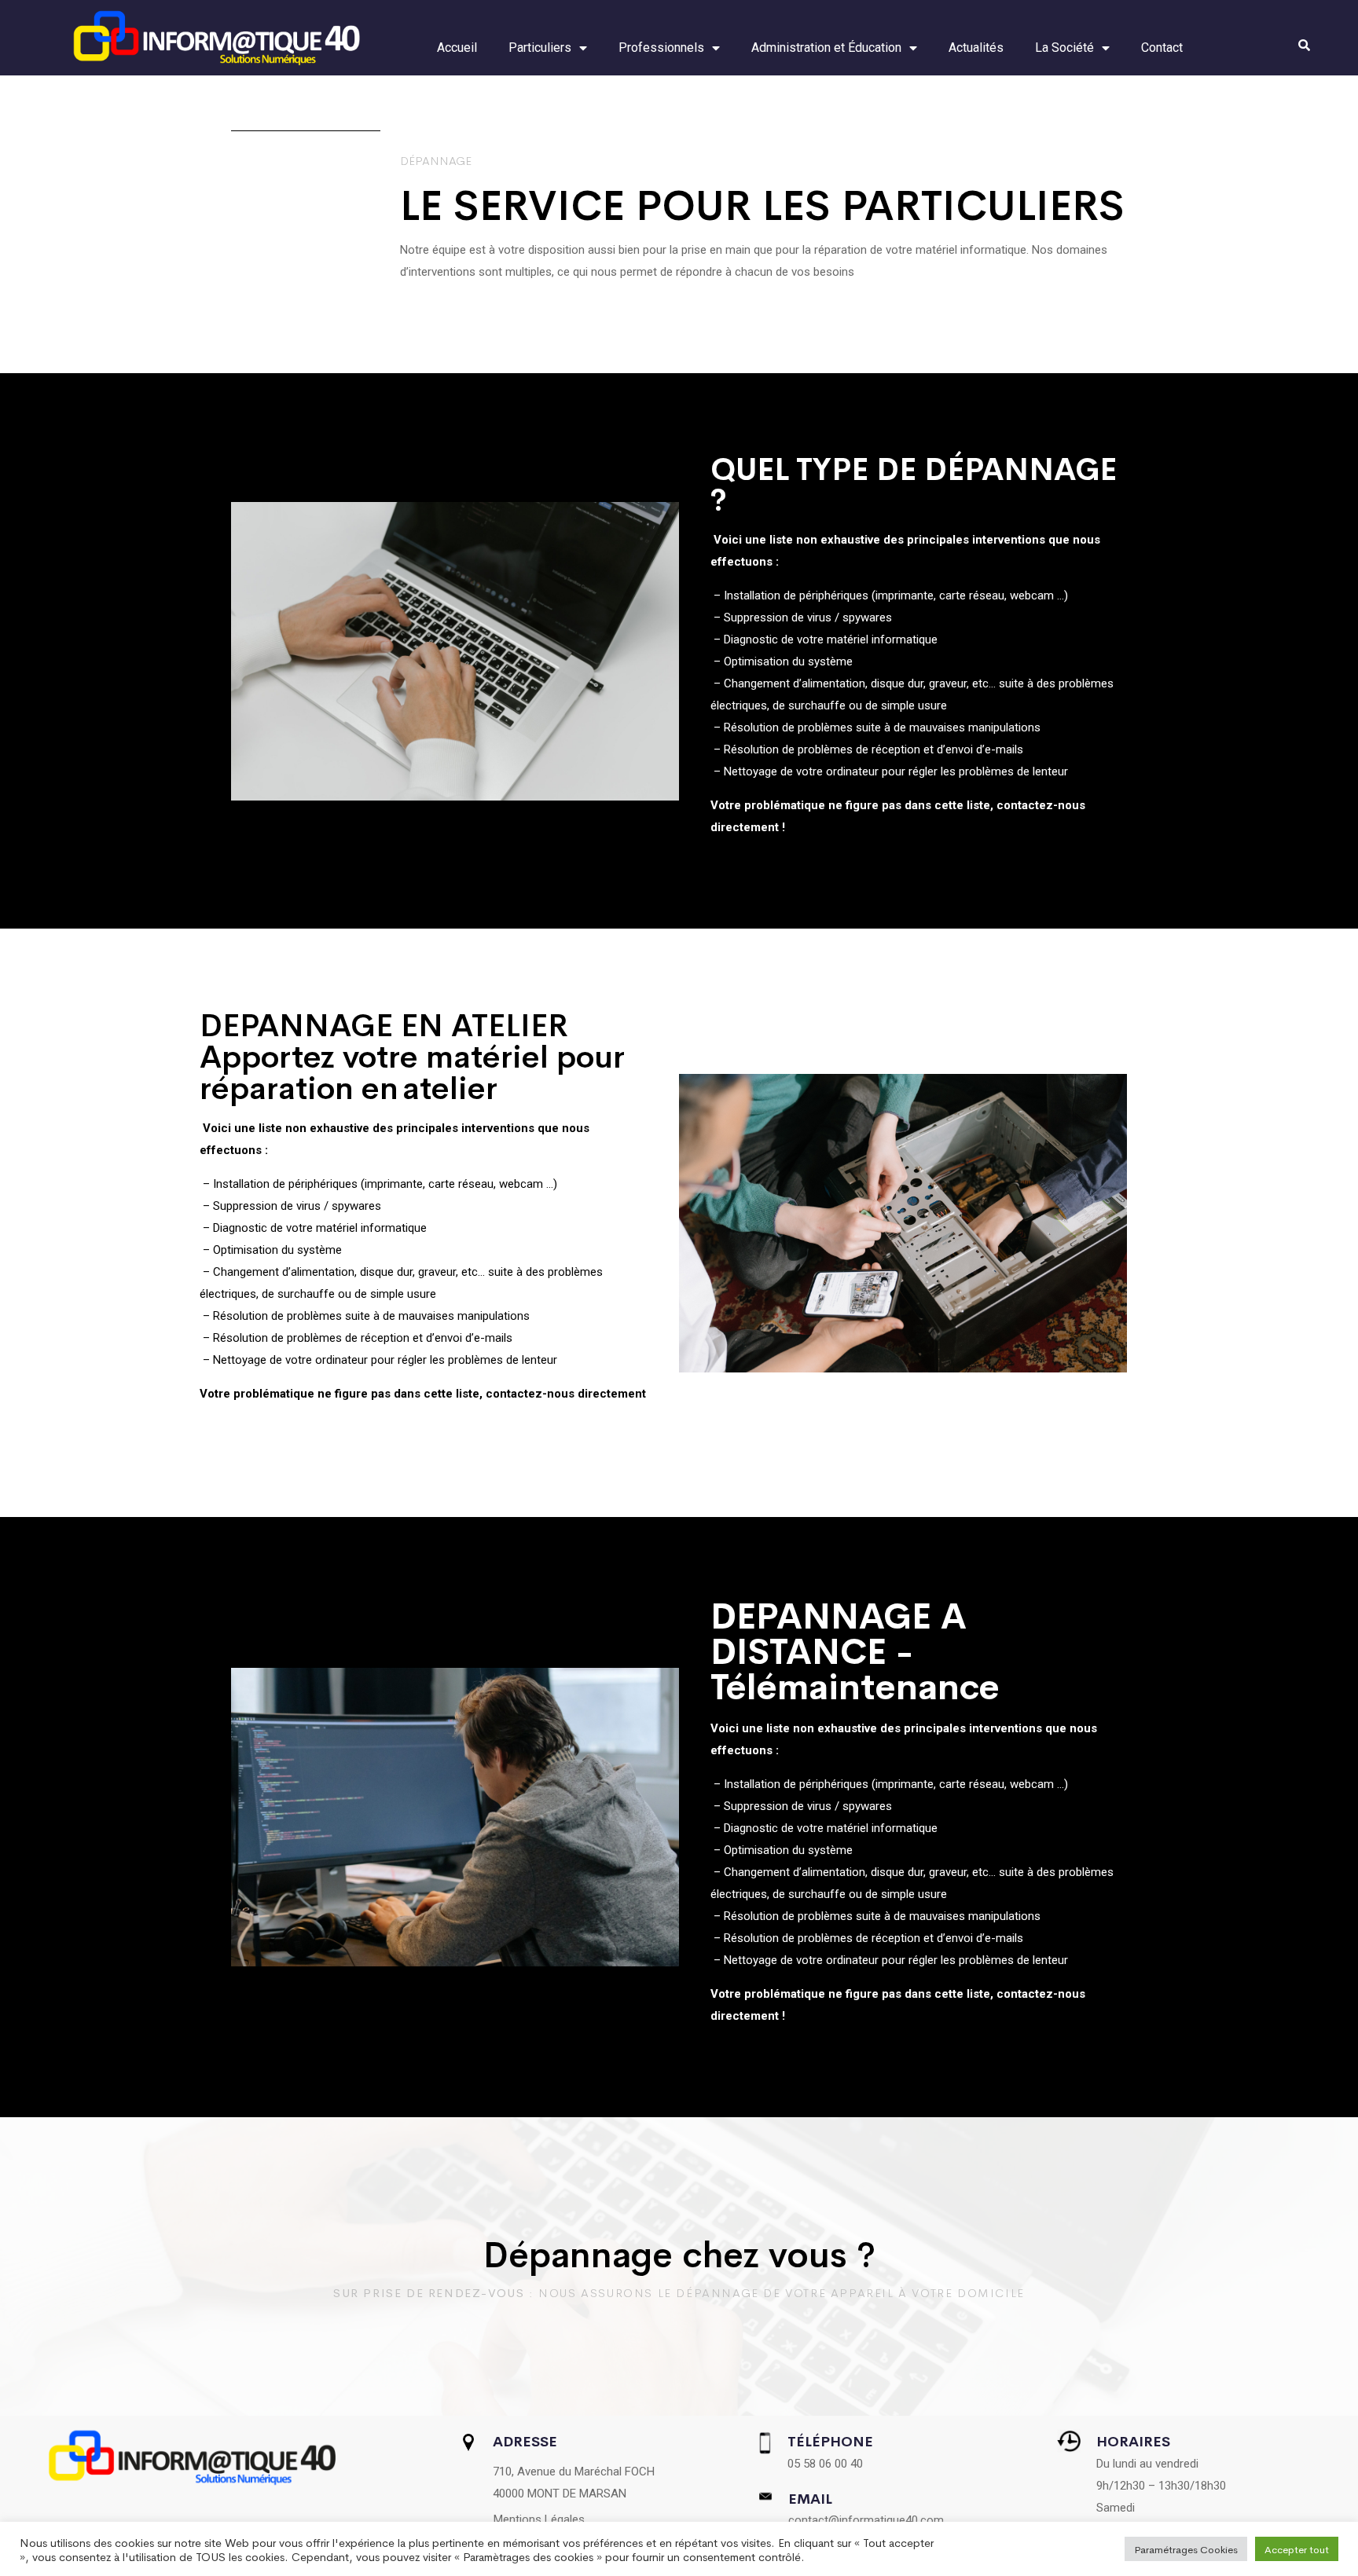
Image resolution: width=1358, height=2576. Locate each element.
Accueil (457, 48)
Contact (1162, 48)
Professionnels (661, 48)
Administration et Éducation (826, 48)
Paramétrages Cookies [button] (1186, 2549)
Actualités (976, 48)
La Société (1064, 48)
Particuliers (540, 48)
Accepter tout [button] (1297, 2549)
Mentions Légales (539, 2519)
